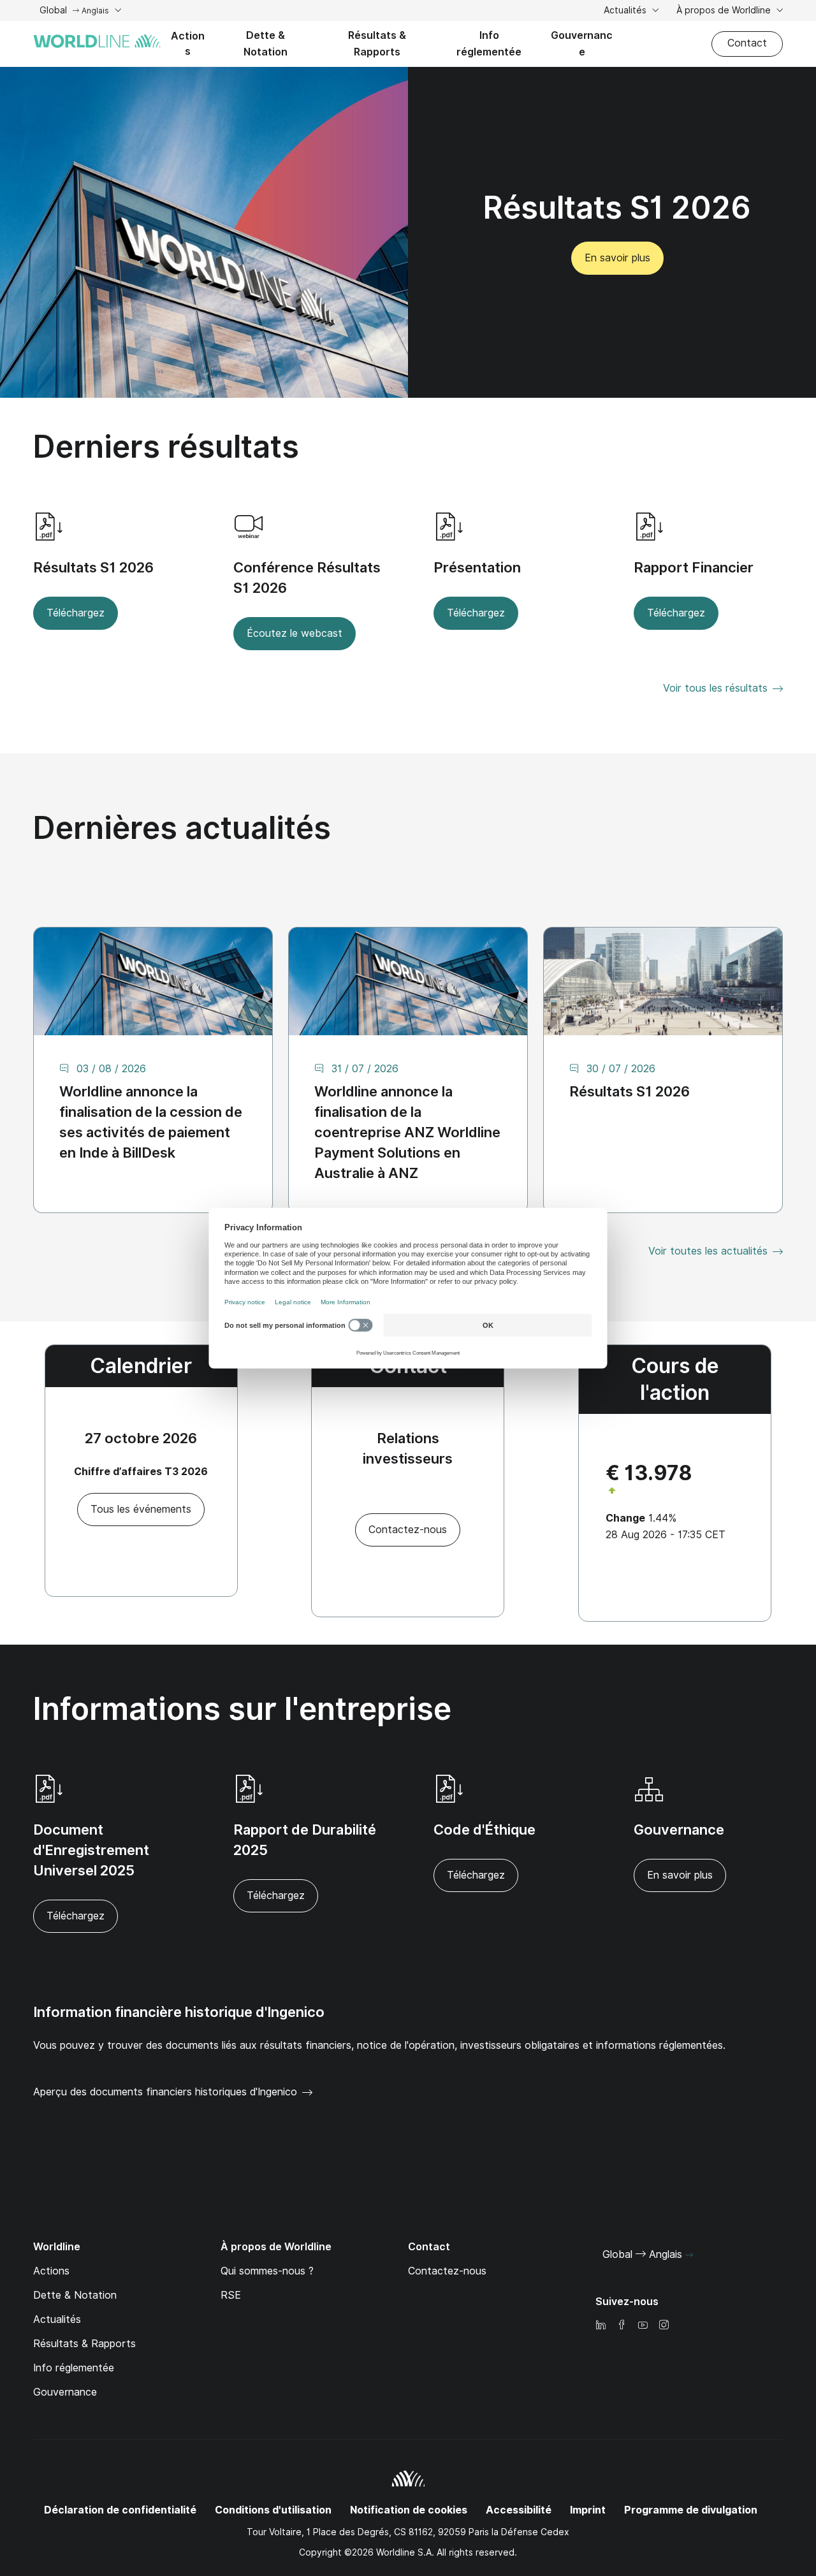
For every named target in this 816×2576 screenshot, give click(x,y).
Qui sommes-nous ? (267, 2271)
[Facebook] (622, 2326)
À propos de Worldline (725, 10)
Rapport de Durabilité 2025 (305, 1840)
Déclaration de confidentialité (120, 2510)
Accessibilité (519, 2510)
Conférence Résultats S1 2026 (307, 578)
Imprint (588, 2510)
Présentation (477, 567)
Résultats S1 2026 (93, 567)
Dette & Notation (266, 44)
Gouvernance (582, 44)
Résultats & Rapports (377, 44)
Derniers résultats (166, 447)
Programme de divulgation (691, 2510)
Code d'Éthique (484, 1830)
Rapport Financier (694, 567)
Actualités (626, 10)
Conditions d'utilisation (273, 2510)
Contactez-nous (447, 2271)
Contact (747, 43)
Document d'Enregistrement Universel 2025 (91, 1850)
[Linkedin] (601, 2326)
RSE (231, 2295)
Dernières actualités (182, 828)
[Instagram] (664, 2326)
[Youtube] (643, 2326)
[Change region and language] (689, 2255)
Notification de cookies (409, 2510)
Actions (188, 44)
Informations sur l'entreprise (242, 1709)
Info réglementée (489, 44)
